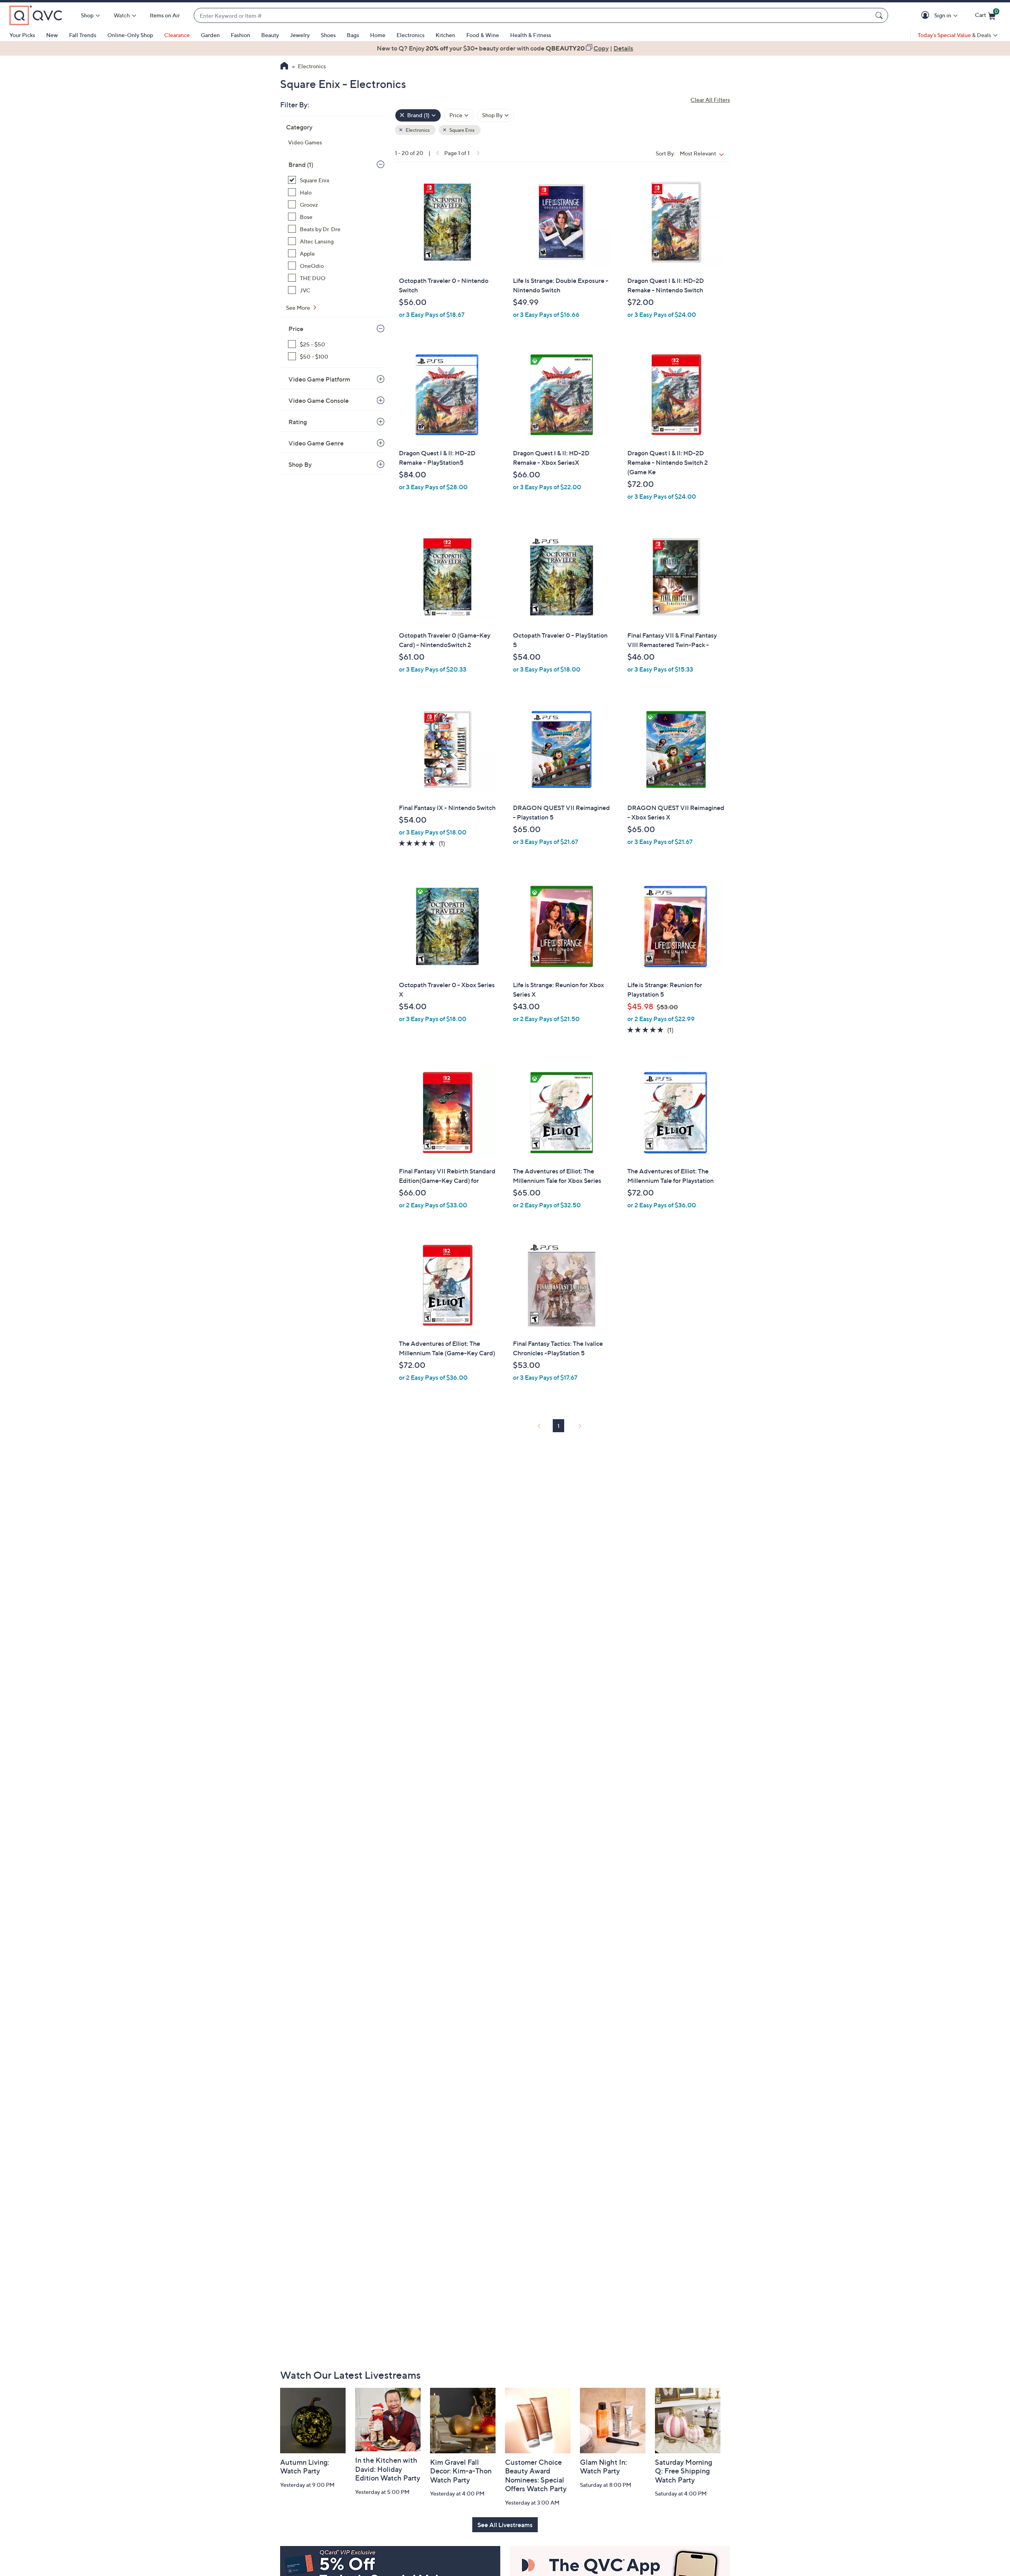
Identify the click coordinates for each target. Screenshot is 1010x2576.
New (52, 35)
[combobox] (533, 16)
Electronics (411, 35)
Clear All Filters (710, 100)
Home (378, 35)
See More (299, 308)
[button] (927, 16)
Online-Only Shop (130, 35)
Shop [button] (87, 15)
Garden (210, 35)
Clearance (177, 35)
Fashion (240, 35)
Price (296, 329)
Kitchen (445, 35)
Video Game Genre (316, 443)
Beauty (270, 35)
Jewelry (300, 35)
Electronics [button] (417, 130)
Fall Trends (83, 35)
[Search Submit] (880, 15)
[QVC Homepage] (284, 67)
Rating (298, 422)
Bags (353, 35)
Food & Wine (483, 35)
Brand (301, 165)
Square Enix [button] (462, 130)
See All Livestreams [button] (505, 2525)
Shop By (300, 464)
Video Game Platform (319, 379)
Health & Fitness (531, 35)
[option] (505, 48)
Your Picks (22, 35)
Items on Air (165, 15)
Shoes (328, 35)
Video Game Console (319, 400)
